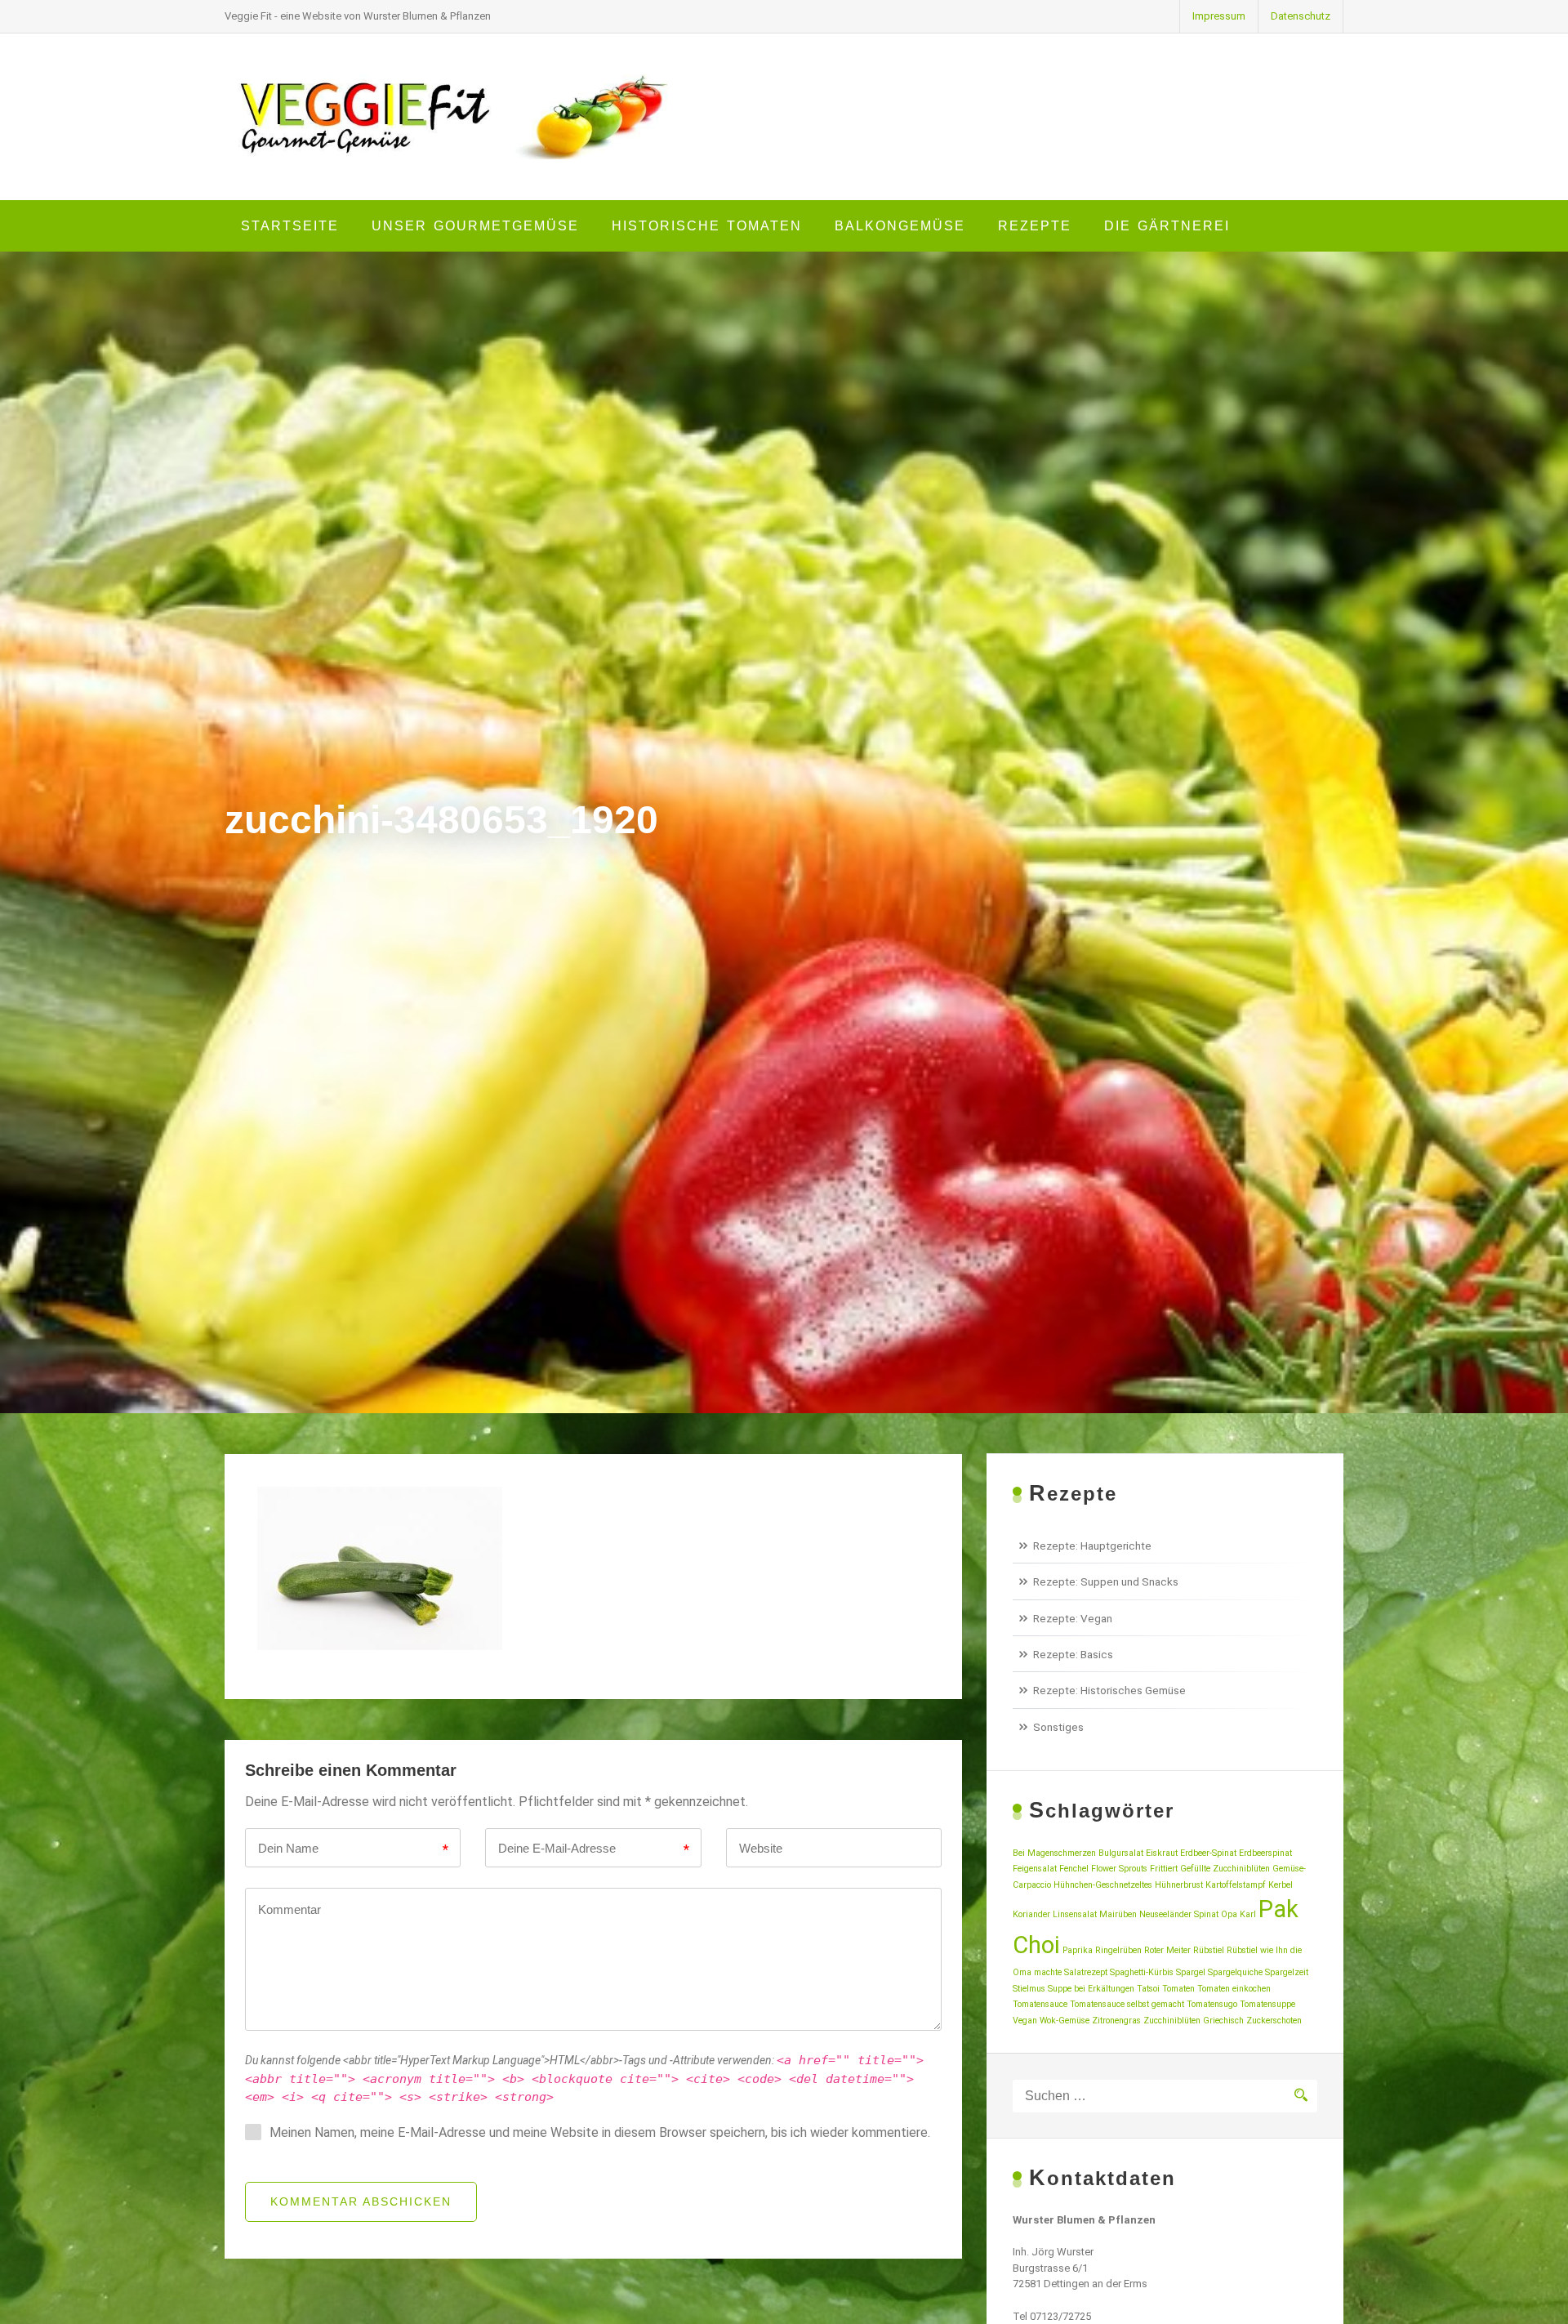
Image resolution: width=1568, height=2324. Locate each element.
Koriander (1031, 1914)
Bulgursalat (1121, 1853)
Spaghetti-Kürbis (1142, 1972)
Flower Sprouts (1119, 1869)
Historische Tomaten (707, 226)
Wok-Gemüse (1065, 2021)
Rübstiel (1209, 1950)
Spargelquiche (1235, 1972)
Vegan (1025, 2021)
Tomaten (1178, 1989)
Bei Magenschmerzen (1054, 1853)
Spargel (1191, 1972)
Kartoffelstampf (1236, 1885)
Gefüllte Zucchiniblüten (1225, 1869)
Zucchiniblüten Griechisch (1194, 2021)
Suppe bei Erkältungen (1091, 1989)
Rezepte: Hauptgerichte (1092, 1546)
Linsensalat (1075, 1914)
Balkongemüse (900, 226)
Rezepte (1035, 226)
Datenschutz (1301, 16)
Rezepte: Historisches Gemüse (1109, 1690)
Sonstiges (1058, 1727)
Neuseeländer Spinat (1179, 1914)
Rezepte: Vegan (1073, 1618)
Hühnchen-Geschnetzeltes (1103, 1885)
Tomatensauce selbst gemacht (1127, 2004)
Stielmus (1029, 1989)
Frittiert (1164, 1869)
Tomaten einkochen (1234, 1989)
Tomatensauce (1040, 2004)
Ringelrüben (1118, 1950)
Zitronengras (1116, 2021)
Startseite (290, 226)
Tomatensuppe (1267, 2004)
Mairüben (1118, 1914)
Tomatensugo (1212, 2004)
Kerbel (1281, 1885)
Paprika (1078, 1950)
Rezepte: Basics (1073, 1654)
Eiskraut (1162, 1853)
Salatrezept (1086, 1972)
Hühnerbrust (1179, 1885)
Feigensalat (1035, 1869)
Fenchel (1074, 1869)
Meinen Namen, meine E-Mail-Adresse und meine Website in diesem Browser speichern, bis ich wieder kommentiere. (600, 2132)
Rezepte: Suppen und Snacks (1106, 1581)
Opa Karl (1238, 1914)
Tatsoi (1148, 1989)
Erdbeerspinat (1265, 1853)
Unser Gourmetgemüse (475, 226)
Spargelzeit (1287, 1972)
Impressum (1219, 16)
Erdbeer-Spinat (1208, 1853)
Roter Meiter (1167, 1950)
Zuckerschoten (1274, 2021)
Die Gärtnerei (1167, 226)
